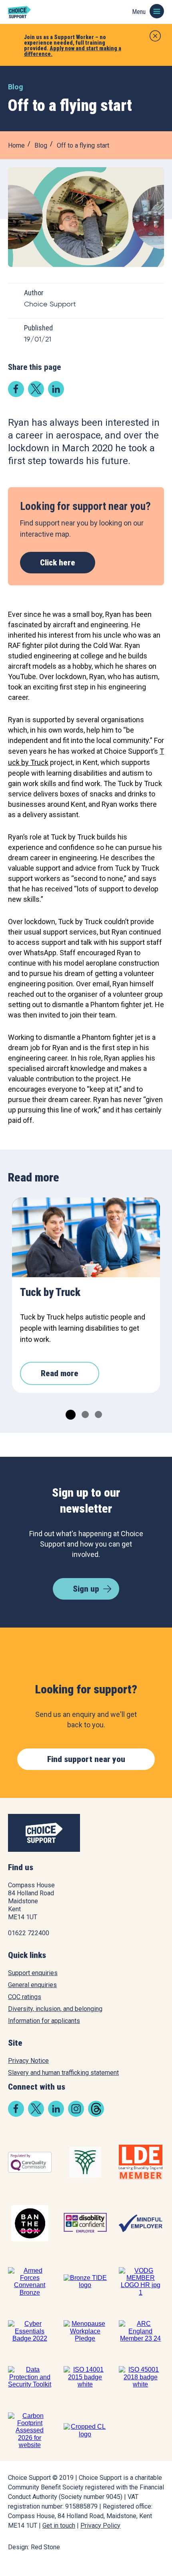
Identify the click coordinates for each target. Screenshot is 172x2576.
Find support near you (86, 1759)
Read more (60, 1373)
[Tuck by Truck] (86, 1237)
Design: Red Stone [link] (34, 2547)
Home (16, 145)
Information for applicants (44, 2021)
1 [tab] (68, 1413)
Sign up (86, 1589)
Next (144, 1229)
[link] (16, 394)
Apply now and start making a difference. (73, 51)
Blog (41, 145)
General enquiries (32, 1985)
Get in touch (59, 2526)
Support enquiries (33, 1973)
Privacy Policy (100, 2526)
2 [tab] (84, 1413)
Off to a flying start (83, 145)
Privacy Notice (28, 2061)
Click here (58, 563)
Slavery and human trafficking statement (63, 2073)
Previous (28, 1229)
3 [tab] (97, 1413)
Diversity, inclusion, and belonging (55, 2009)
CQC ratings (25, 1997)
